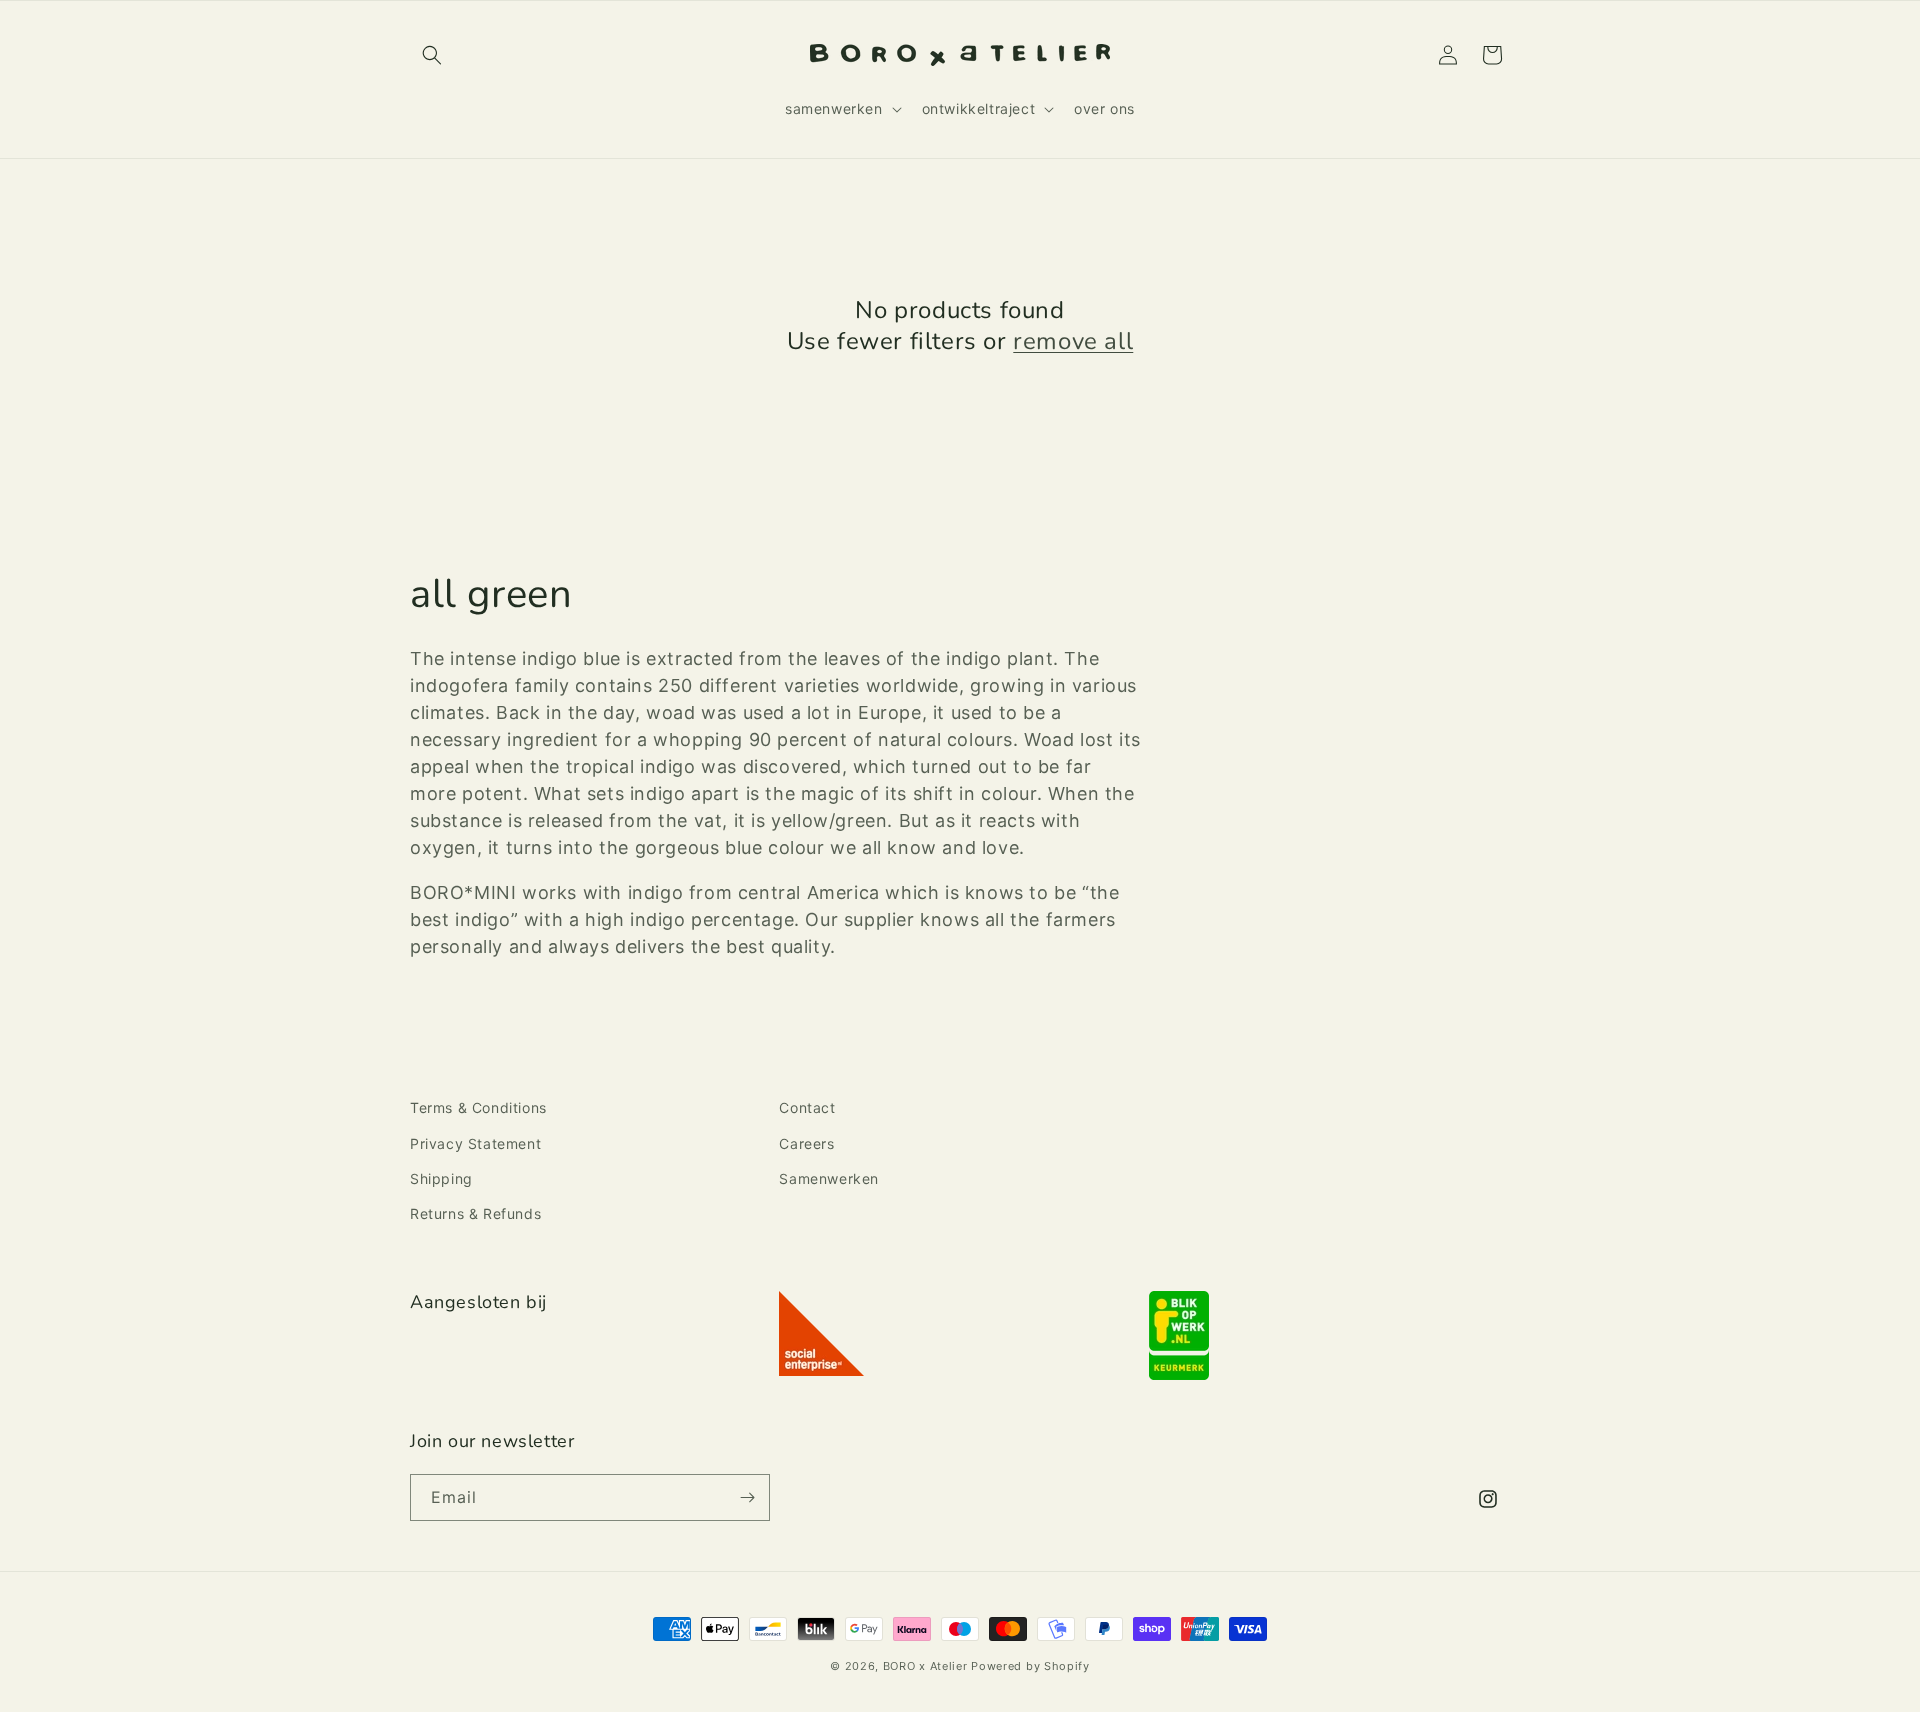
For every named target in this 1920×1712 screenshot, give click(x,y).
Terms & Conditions (478, 1107)
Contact (807, 1107)
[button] (432, 55)
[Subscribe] (747, 1497)
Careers (806, 1143)
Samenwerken (829, 1178)
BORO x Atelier (925, 1666)
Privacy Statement (475, 1143)
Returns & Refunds (475, 1213)
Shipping (441, 1178)
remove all (1073, 341)
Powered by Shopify (1030, 1666)
